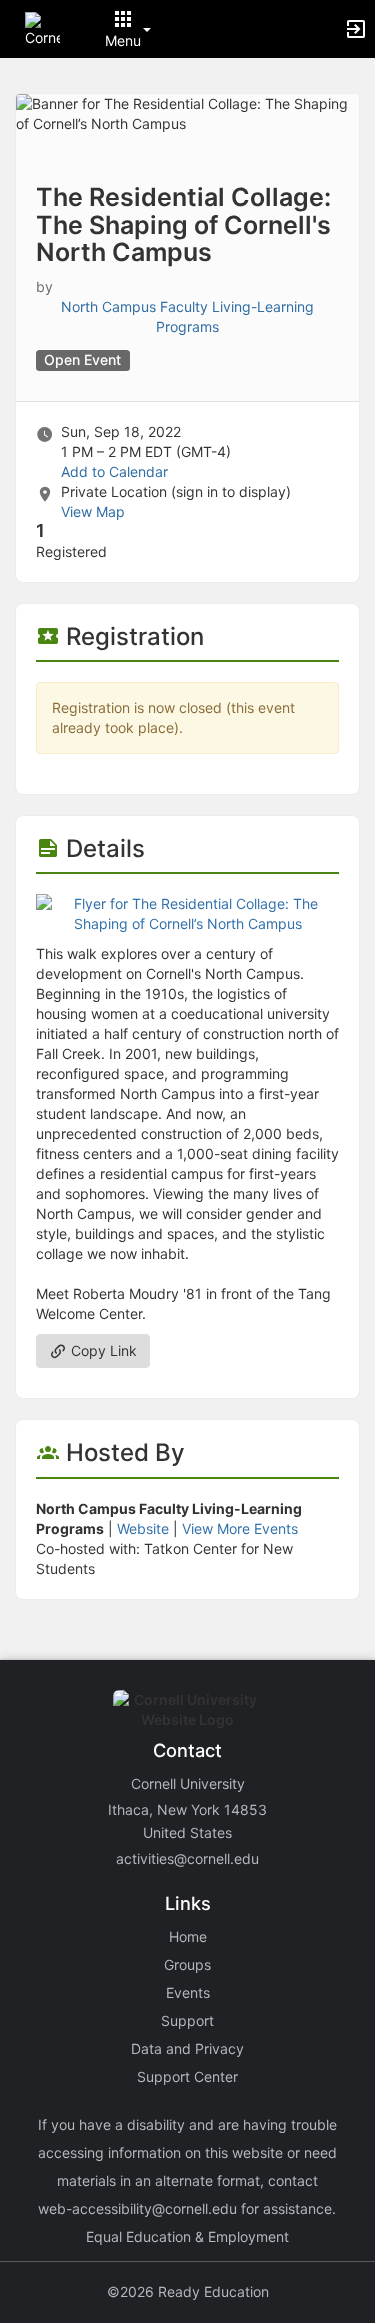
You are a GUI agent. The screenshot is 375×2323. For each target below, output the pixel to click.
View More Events (240, 1528)
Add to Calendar (114, 471)
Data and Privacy (187, 2048)
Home (188, 1936)
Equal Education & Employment (187, 2236)
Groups (187, 1964)
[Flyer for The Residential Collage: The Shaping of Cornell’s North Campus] (187, 912)
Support (187, 2020)
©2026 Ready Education (188, 2291)
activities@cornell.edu (187, 1858)
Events (188, 1992)
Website (143, 1528)
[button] (42, 27)
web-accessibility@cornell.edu (137, 2208)
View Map (93, 511)
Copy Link (102, 1350)
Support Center (187, 2076)
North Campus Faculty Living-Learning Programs (187, 316)
